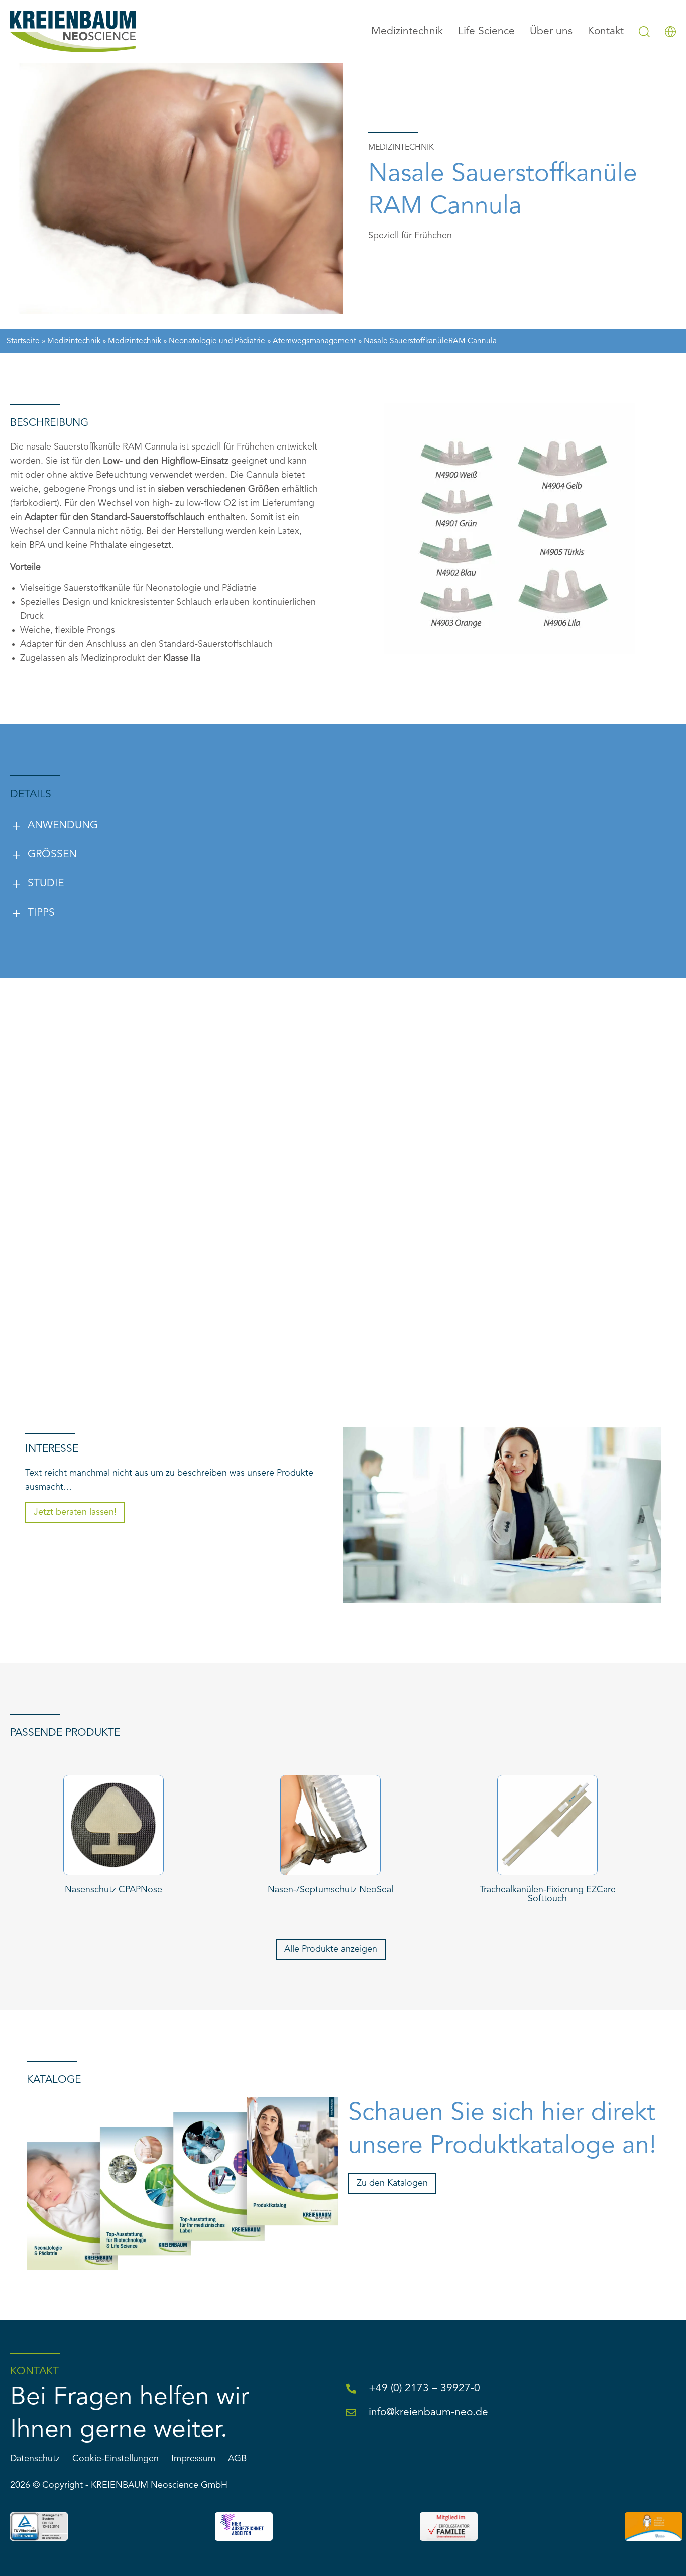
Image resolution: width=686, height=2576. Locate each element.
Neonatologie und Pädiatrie (217, 341)
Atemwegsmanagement (314, 341)
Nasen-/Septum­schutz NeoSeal (330, 1890)
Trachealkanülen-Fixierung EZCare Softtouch (548, 1894)
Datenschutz (35, 2459)
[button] (243, 826)
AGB (237, 2459)
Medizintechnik (74, 341)
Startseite (23, 341)
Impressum (193, 2459)
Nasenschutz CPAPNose (113, 1890)
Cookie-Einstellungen (116, 2459)
